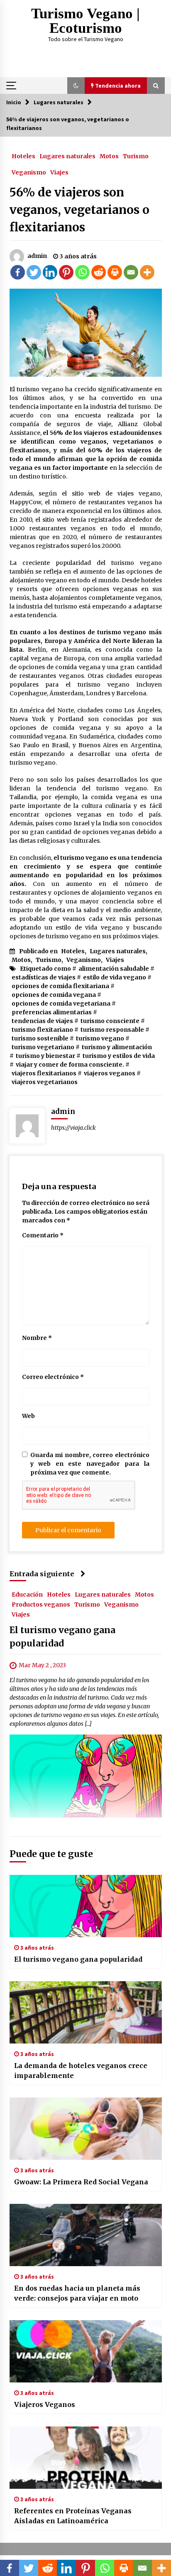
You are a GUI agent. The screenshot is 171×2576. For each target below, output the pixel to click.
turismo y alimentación (117, 1047)
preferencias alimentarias (52, 1012)
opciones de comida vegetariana (61, 1003)
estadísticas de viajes (44, 977)
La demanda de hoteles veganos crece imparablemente (81, 2071)
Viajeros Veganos (45, 2404)
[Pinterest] (66, 272)
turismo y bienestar (45, 1056)
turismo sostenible (40, 1038)
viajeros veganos (110, 1073)
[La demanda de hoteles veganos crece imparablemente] (86, 2012)
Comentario (43, 1235)
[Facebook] (18, 272)
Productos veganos (41, 1604)
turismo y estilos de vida (119, 1056)
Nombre (37, 1338)
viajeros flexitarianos (44, 1073)
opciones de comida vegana (54, 995)
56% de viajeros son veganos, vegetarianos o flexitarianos (79, 210)
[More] (147, 272)
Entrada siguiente (42, 1574)
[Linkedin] (50, 272)
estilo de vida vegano (115, 977)
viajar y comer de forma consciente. (70, 1065)
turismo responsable (112, 1030)
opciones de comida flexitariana (60, 986)
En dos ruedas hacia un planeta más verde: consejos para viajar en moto (77, 2293)
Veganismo (29, 172)
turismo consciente (110, 1021)
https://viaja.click (73, 1128)
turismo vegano (100, 1038)
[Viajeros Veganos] (86, 2351)
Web (28, 1416)
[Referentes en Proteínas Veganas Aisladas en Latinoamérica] (86, 2458)
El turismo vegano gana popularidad (78, 1959)
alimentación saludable (114, 969)
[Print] (115, 272)
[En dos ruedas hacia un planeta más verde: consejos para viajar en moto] (86, 2235)
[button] (76, 86)
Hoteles (23, 156)
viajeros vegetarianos (45, 1082)
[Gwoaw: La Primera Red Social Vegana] (86, 2129)
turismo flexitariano (42, 1030)
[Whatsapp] (82, 272)
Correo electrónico (53, 1377)
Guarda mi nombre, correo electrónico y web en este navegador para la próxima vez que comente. (90, 1464)
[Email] (131, 272)
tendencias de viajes (42, 1021)
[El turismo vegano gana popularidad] (86, 1906)
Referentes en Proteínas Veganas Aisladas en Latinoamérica (73, 2516)
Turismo (136, 156)
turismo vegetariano (43, 1047)
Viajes (59, 172)
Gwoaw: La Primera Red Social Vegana (81, 2182)
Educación (27, 1594)
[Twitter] (34, 272)
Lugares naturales (67, 156)
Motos (109, 156)
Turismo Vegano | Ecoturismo (85, 21)
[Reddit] (99, 272)
